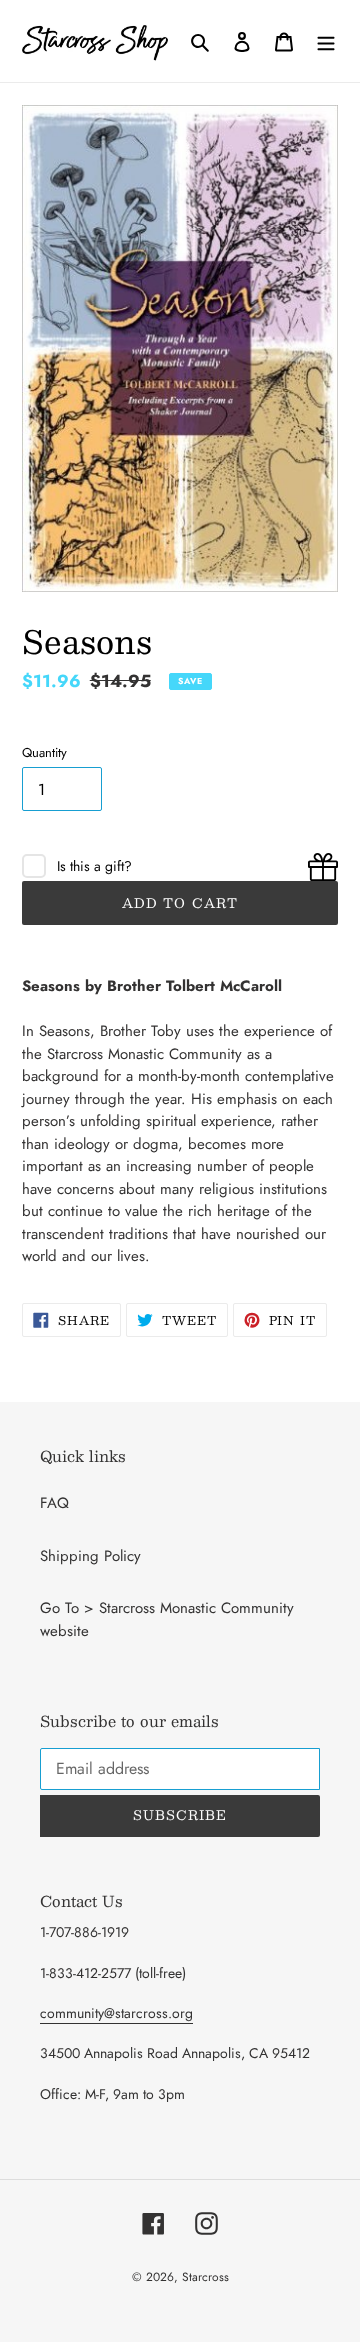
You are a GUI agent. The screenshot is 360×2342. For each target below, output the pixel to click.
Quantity (44, 752)
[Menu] (326, 41)
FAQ (54, 1503)
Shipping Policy (90, 1556)
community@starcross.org (116, 2013)
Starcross (205, 2277)
